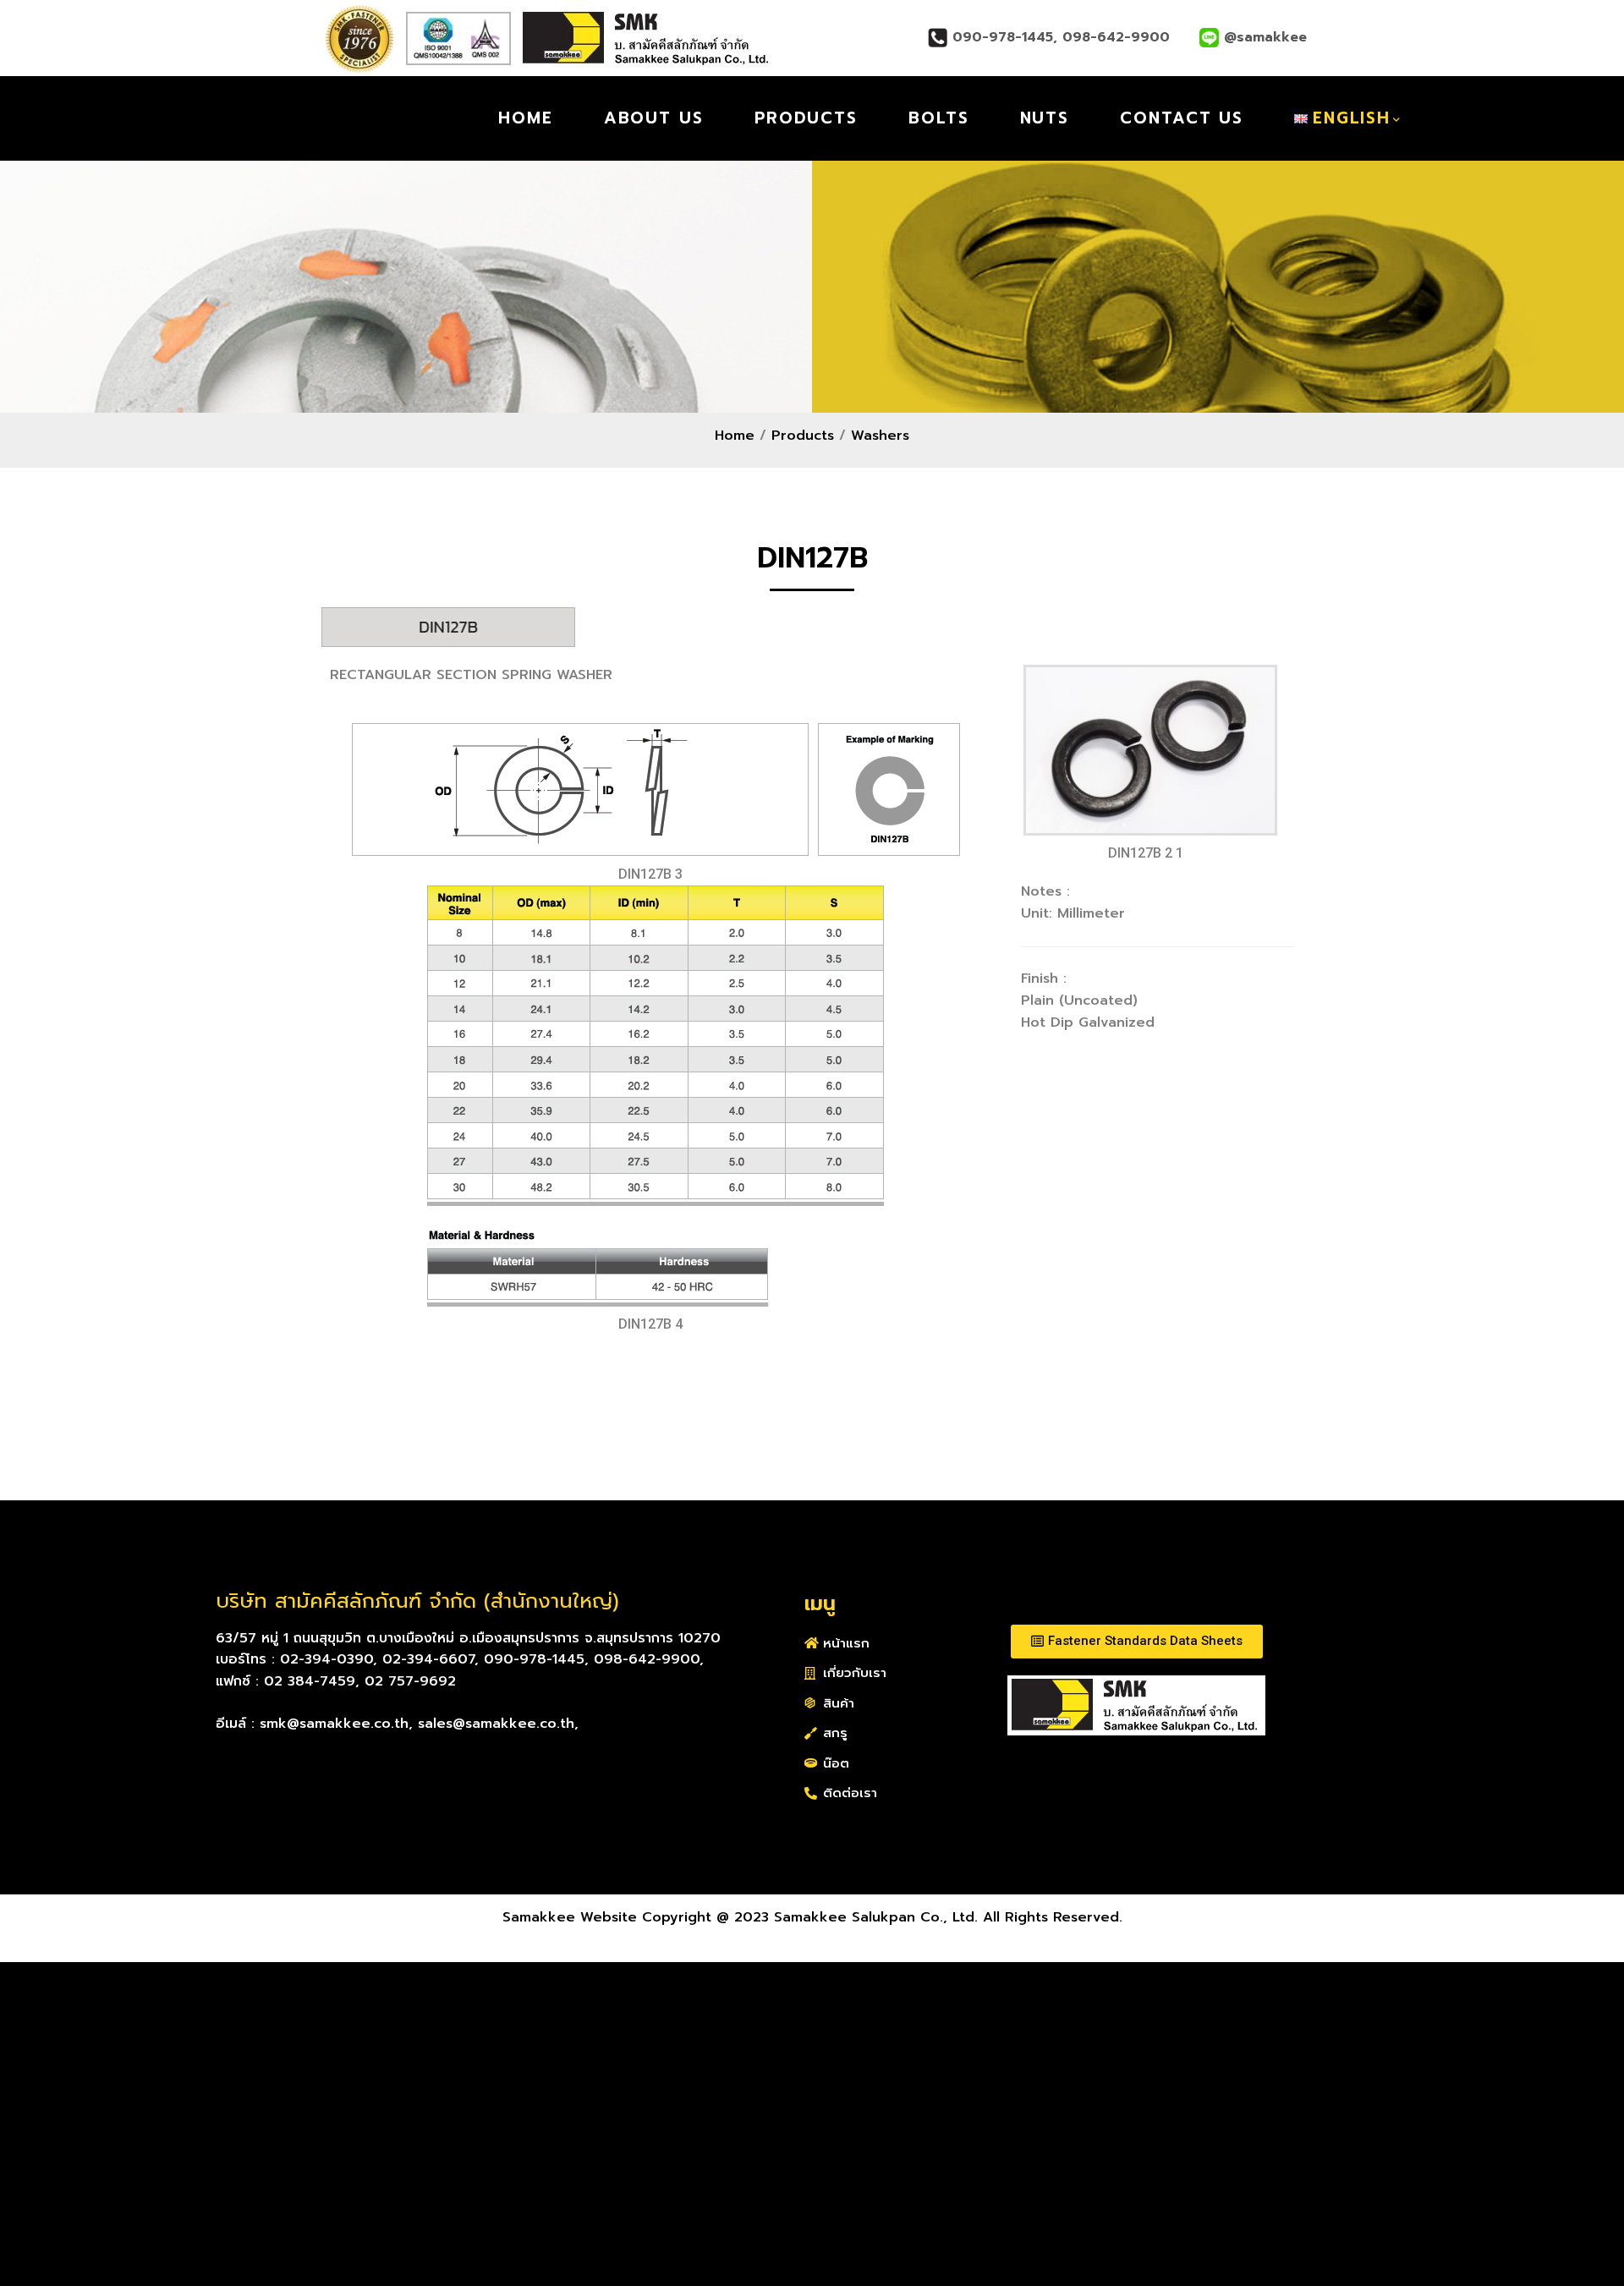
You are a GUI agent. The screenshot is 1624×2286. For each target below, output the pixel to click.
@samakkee (1263, 37)
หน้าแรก (846, 1643)
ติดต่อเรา (850, 1793)
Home (735, 436)
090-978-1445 (1003, 37)
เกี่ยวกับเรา (855, 1673)
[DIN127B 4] (656, 1096)
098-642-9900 (1119, 37)
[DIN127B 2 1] (1150, 750)
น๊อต (836, 1763)
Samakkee (394, 118)
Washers (880, 436)
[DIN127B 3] (656, 789)
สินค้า (839, 1703)
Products (803, 436)
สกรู (835, 1733)
